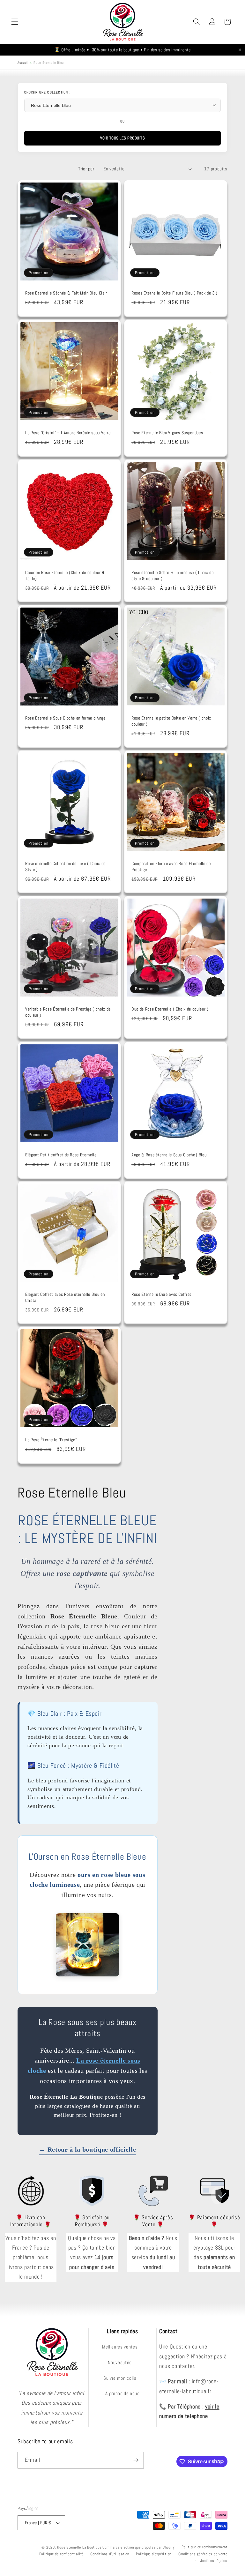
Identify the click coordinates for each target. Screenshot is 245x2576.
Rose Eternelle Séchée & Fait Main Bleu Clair (66, 293)
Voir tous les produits (122, 138)
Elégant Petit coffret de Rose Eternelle (61, 1155)
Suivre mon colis (120, 2378)
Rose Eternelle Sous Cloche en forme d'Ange (65, 718)
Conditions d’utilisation (110, 2554)
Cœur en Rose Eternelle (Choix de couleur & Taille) (65, 575)
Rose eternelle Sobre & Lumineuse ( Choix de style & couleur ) (172, 575)
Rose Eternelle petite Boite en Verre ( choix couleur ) (171, 721)
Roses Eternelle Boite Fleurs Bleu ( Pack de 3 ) (174, 293)
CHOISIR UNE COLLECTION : (47, 92)
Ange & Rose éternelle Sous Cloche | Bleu (169, 1155)
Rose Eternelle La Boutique (79, 2547)
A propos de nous (122, 2393)
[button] (15, 22)
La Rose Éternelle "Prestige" (51, 1440)
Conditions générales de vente (203, 2554)
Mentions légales (213, 2561)
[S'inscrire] (136, 2460)
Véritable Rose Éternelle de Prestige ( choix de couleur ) (68, 1012)
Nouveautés (120, 2363)
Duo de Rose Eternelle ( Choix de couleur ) (170, 1009)
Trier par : (87, 169)
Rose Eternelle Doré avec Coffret (161, 1294)
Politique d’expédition (154, 2554)
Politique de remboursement (204, 2547)
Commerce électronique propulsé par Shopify (138, 2547)
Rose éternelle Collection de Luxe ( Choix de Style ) (65, 866)
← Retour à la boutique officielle (87, 2149)
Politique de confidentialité (62, 2554)
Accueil (23, 63)
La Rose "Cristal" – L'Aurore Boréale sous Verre (68, 433)
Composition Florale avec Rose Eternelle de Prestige (171, 866)
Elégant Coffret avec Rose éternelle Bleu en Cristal (65, 1297)
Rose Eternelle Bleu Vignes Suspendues (167, 433)
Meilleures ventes (120, 2347)
